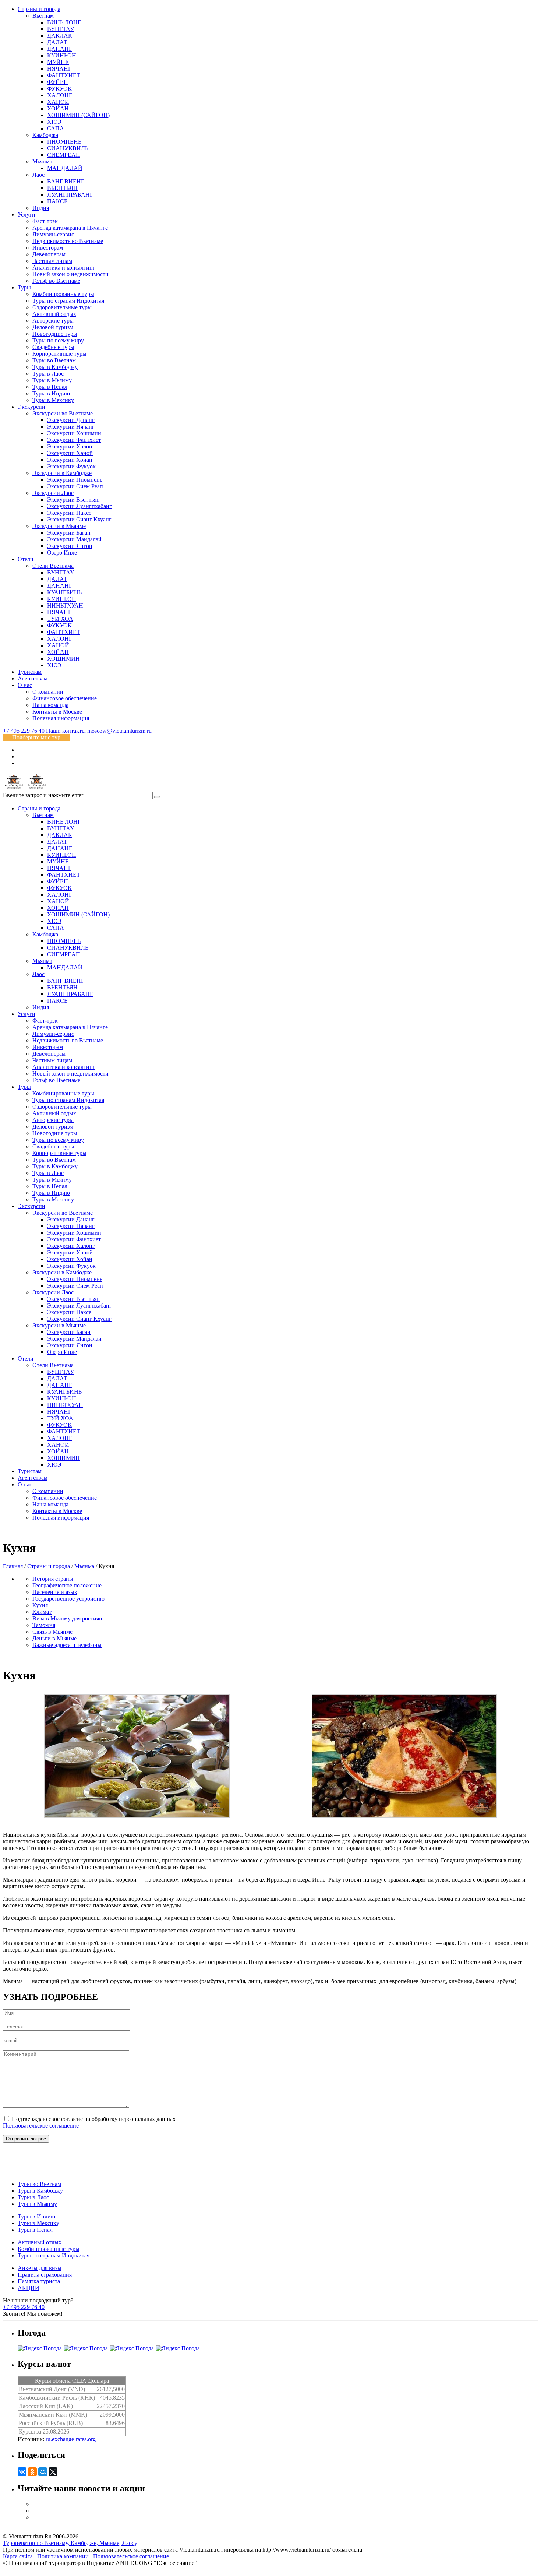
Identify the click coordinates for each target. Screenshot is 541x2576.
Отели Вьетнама (53, 566)
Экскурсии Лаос (53, 493)
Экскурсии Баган (69, 533)
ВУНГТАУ (61, 29)
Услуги (26, 214)
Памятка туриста (39, 2281)
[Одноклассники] (32, 2472)
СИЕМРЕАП (64, 155)
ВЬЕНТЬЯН (62, 188)
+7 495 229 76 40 (24, 731)
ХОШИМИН (63, 659)
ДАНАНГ (60, 49)
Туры (24, 287)
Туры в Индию (51, 393)
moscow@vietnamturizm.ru (119, 731)
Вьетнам (43, 16)
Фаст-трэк (45, 221)
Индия (41, 208)
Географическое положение (67, 1585)
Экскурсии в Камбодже (62, 473)
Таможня (44, 1625)
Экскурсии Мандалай (74, 539)
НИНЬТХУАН (65, 606)
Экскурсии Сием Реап (75, 486)
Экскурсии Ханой (70, 453)
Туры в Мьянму (52, 380)
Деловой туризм (53, 327)
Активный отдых (54, 314)
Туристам (30, 672)
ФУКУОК (59, 89)
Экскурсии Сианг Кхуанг (79, 519)
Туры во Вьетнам (54, 360)
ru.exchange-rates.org (71, 2439)
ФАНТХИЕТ (64, 75)
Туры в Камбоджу (55, 367)
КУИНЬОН (62, 55)
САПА (56, 128)
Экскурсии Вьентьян (73, 499)
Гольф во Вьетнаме (56, 281)
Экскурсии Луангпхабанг (79, 506)
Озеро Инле (62, 552)
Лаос (38, 175)
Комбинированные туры (63, 294)
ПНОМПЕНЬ (64, 142)
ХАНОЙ (58, 102)
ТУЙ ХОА (60, 619)
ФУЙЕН (58, 82)
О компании (48, 692)
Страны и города (39, 9)
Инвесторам (48, 248)
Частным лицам (52, 261)
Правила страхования (45, 2275)
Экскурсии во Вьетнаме (63, 413)
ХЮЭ (54, 122)
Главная (13, 1566)
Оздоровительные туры (62, 307)
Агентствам (33, 678)
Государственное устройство (68, 1599)
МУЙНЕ (58, 62)
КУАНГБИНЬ (64, 592)
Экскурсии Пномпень (75, 480)
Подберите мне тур (36, 737)
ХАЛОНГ (60, 95)
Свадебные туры (53, 347)
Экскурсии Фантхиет (74, 440)
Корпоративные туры (59, 354)
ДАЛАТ (57, 42)
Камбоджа (45, 135)
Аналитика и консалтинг (64, 268)
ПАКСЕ (57, 201)
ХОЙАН (58, 108)
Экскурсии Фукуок (71, 466)
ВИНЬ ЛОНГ (64, 22)
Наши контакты (66, 731)
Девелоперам (49, 254)
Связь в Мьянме (52, 1632)
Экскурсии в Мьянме (59, 526)
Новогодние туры (55, 334)
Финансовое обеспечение (65, 698)
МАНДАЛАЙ (65, 168)
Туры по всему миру (58, 340)
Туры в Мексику (53, 400)
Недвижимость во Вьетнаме (68, 241)
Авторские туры (53, 321)
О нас (25, 685)
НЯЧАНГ (59, 69)
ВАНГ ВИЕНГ (66, 181)
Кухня (40, 1605)
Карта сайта (18, 2556)
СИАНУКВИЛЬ (68, 148)
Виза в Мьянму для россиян (67, 1618)
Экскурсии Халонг (71, 446)
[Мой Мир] (43, 2472)
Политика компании (63, 2556)
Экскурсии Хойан (70, 460)
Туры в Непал (50, 387)
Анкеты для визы (40, 2268)
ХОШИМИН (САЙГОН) (78, 115)
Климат (42, 1612)
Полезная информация (61, 718)
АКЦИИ (29, 2288)
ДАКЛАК (60, 36)
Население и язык (55, 1592)
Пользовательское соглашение (41, 2125)
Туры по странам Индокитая (68, 301)
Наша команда (50, 705)
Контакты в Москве (57, 712)
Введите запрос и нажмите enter (43, 795)
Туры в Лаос (48, 374)
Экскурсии (31, 407)
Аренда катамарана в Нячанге (70, 228)
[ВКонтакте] (22, 2472)
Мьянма (42, 161)
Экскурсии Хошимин (74, 433)
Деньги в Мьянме (54, 1638)
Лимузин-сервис (53, 234)
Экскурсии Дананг (71, 420)
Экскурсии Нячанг (71, 427)
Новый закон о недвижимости (70, 274)
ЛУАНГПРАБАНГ (70, 195)
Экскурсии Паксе (69, 513)
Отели (26, 559)
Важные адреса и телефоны (67, 1645)
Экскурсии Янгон (70, 546)
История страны (53, 1579)
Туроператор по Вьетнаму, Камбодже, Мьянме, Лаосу (70, 2543)
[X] (53, 2472)
